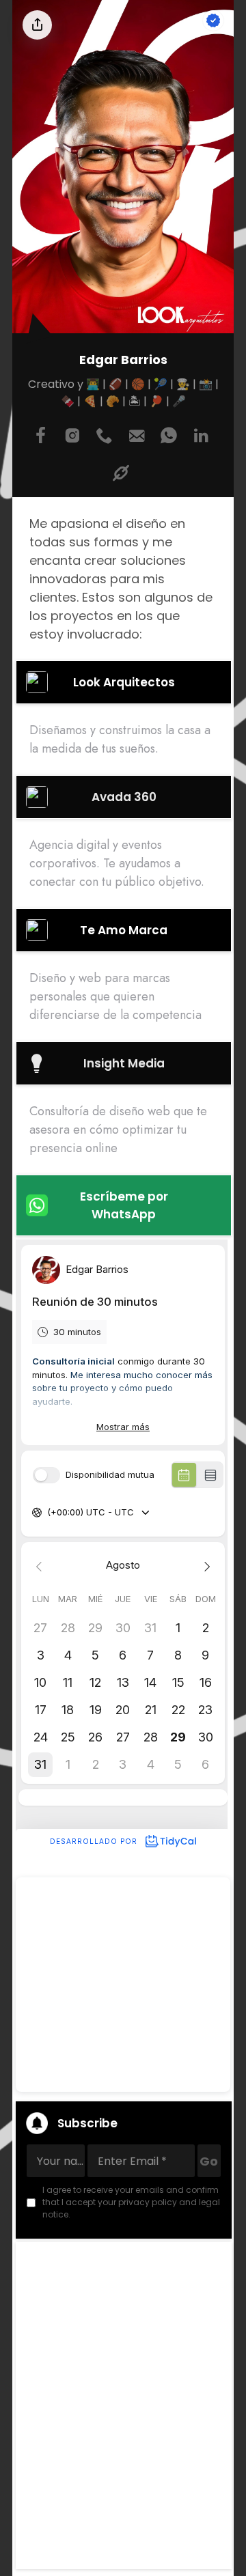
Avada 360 (124, 797)
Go (209, 2161)
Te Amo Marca (124, 930)
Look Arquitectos (124, 682)
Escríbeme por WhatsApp (124, 1205)
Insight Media (124, 1063)
